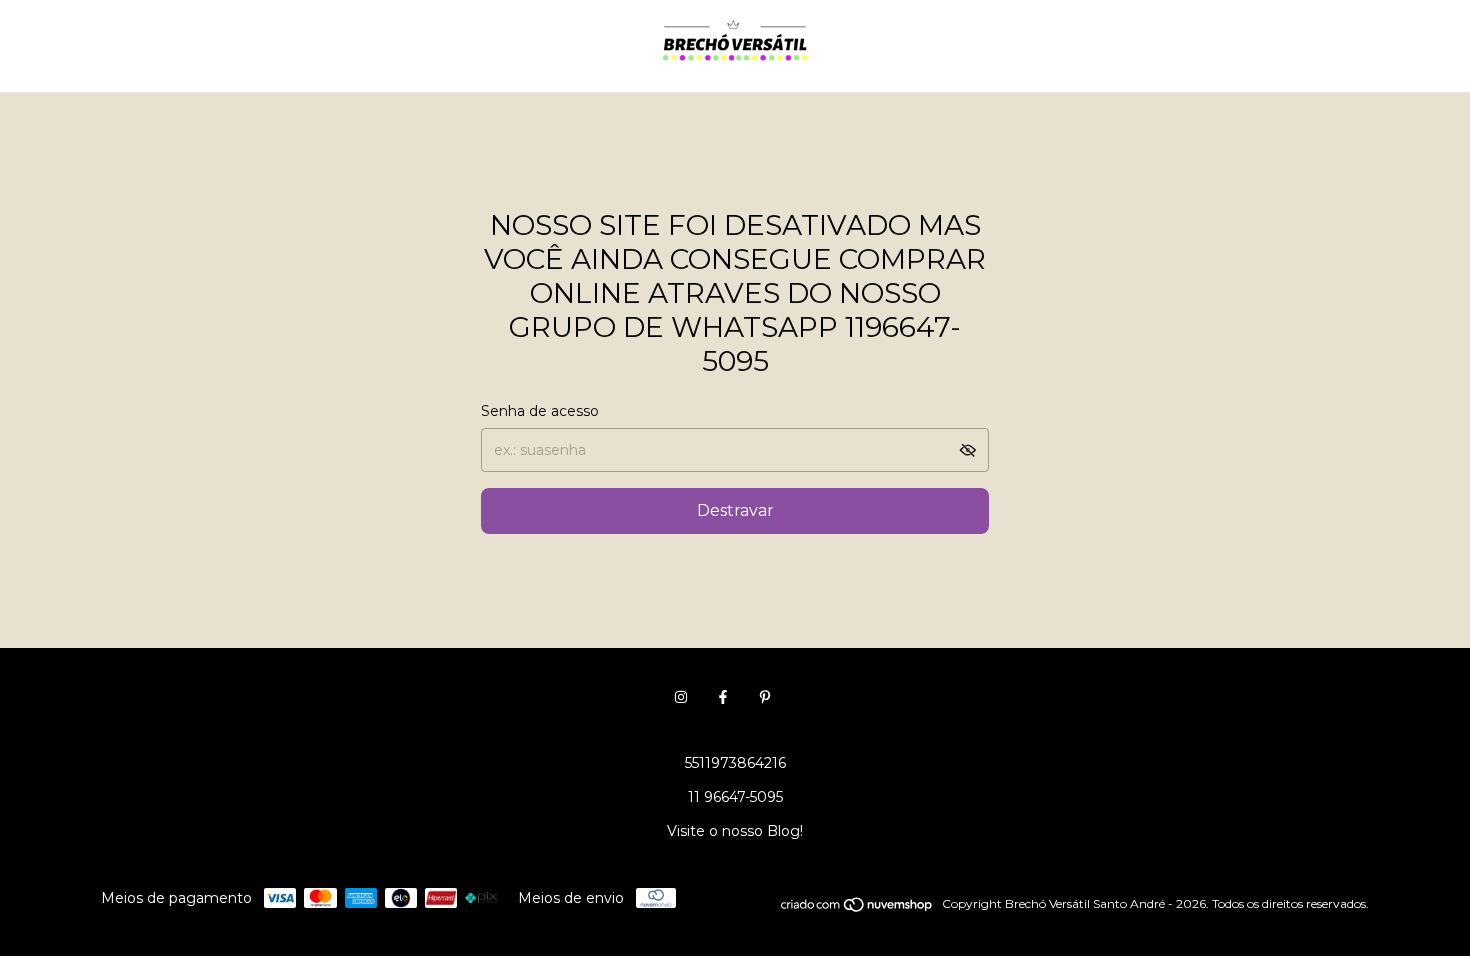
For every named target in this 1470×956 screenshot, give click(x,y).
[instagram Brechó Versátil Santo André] (681, 697)
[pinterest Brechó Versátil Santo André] (765, 697)
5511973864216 (735, 763)
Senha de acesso (540, 411)
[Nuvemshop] (857, 908)
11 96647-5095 (735, 797)
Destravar (735, 510)
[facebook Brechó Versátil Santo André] (723, 697)
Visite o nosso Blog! (735, 831)
